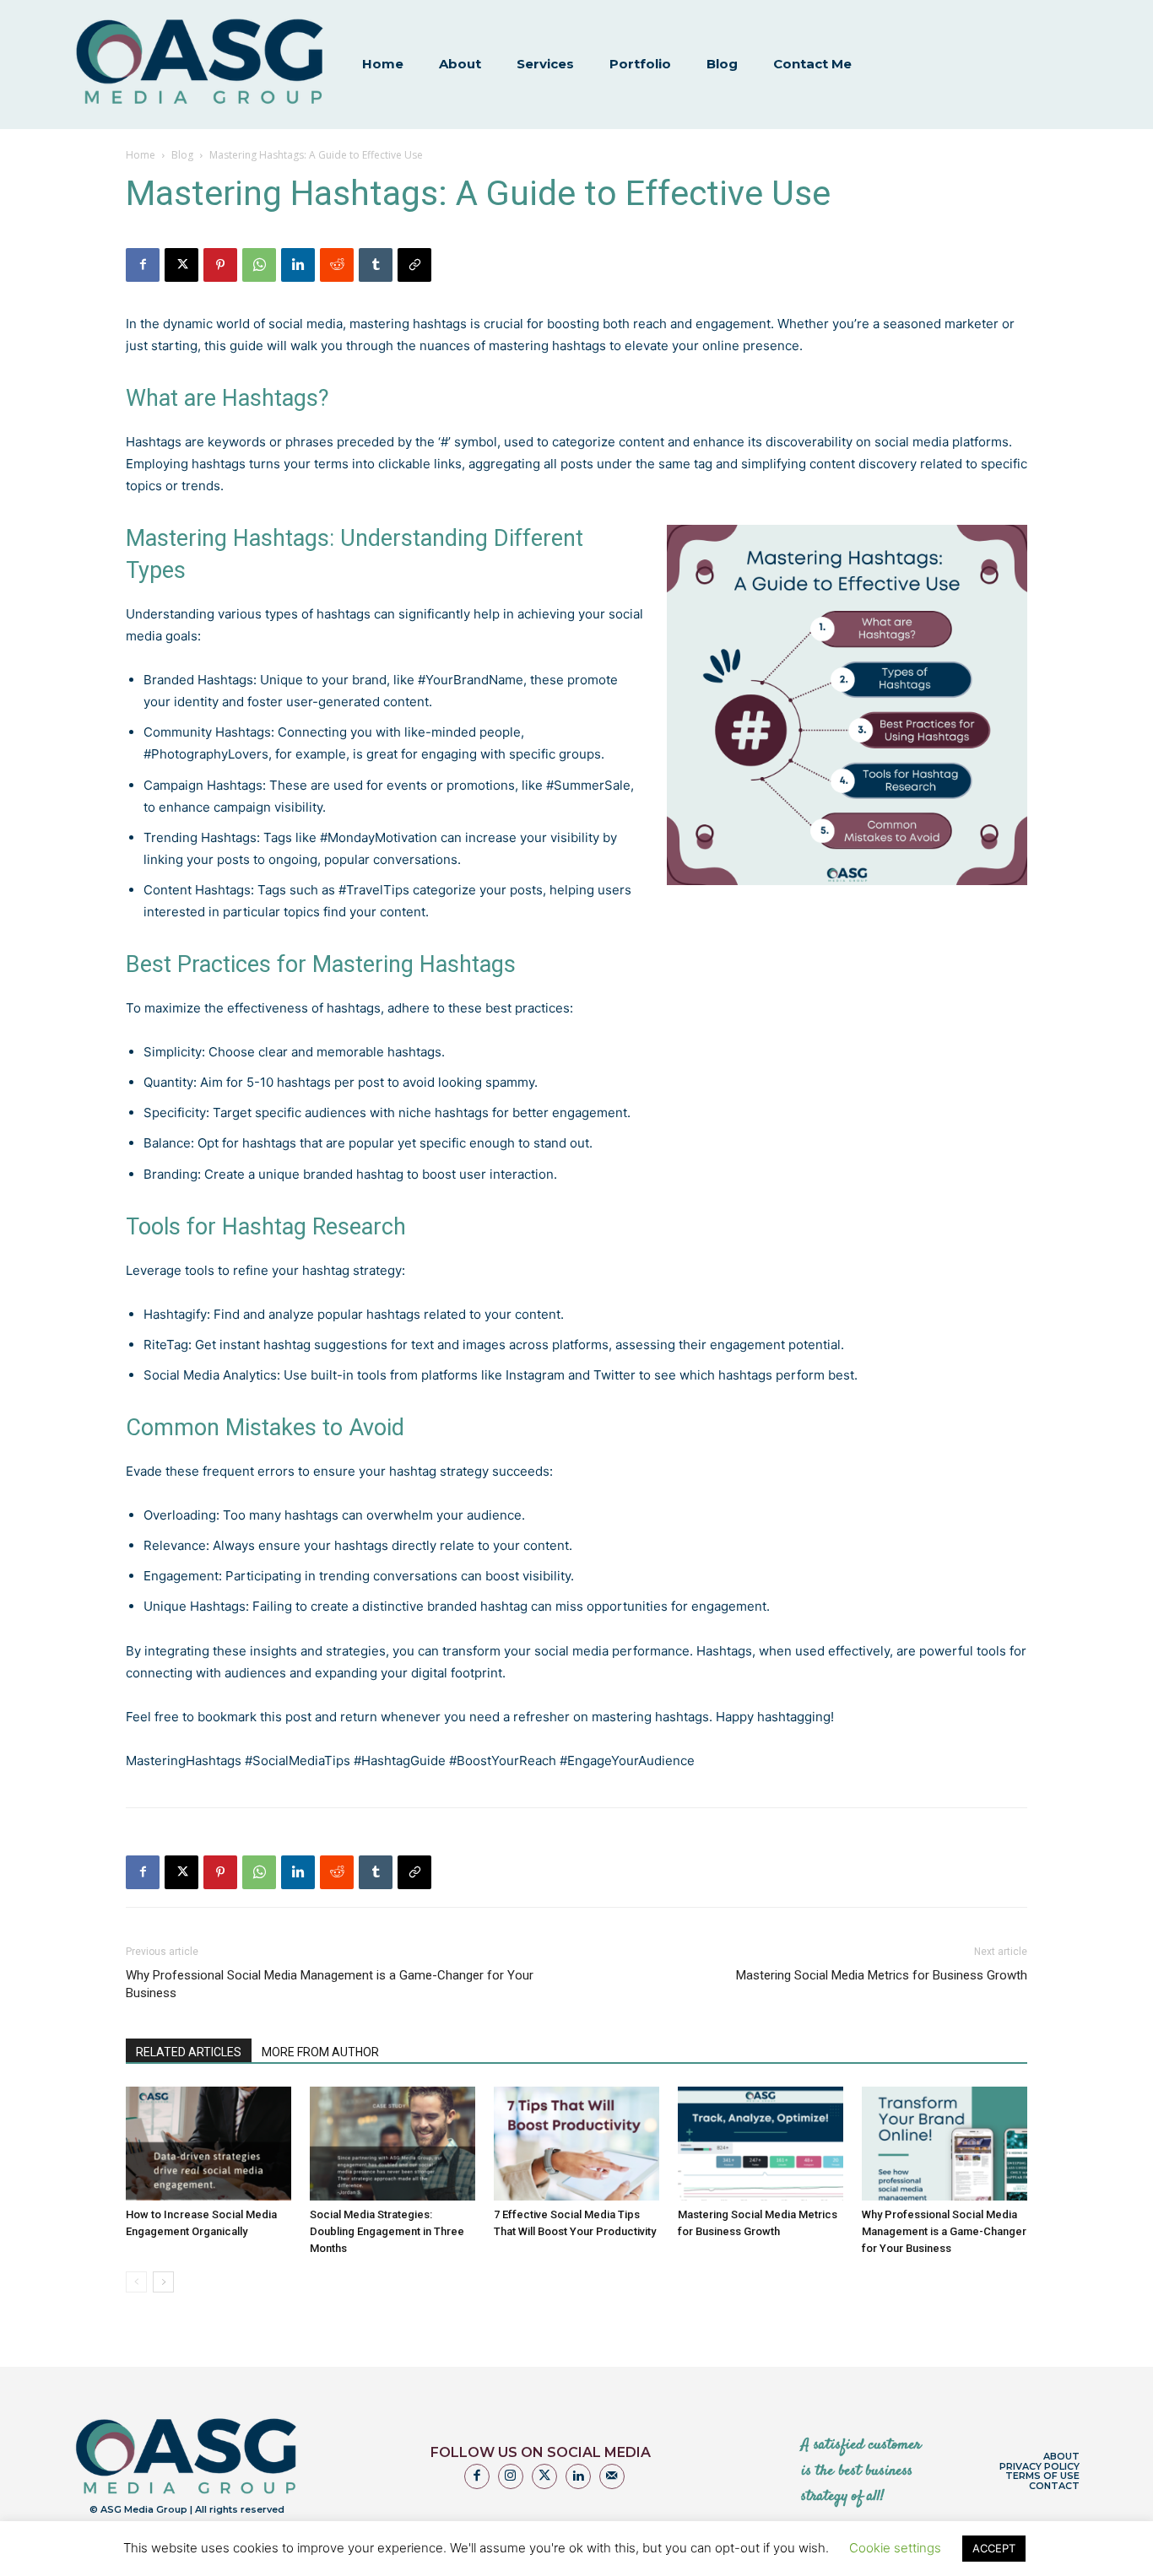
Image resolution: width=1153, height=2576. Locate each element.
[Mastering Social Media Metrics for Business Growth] (761, 2144)
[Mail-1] (612, 2476)
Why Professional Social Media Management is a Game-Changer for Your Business (330, 1984)
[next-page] (163, 2282)
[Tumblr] (376, 265)
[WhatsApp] (259, 265)
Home (141, 155)
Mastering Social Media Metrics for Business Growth (882, 1975)
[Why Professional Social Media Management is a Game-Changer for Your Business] (945, 2144)
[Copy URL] (414, 265)
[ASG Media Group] (200, 63)
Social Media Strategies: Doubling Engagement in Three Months (387, 2231)
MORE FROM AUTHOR (320, 2052)
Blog (182, 155)
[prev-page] (136, 2282)
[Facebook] (143, 265)
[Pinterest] (220, 265)
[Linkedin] (298, 265)
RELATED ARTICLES (189, 2052)
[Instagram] (511, 2476)
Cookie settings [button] (895, 2548)
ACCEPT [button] (994, 2548)
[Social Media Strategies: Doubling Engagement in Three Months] (392, 2144)
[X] (181, 265)
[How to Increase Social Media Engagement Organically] (208, 2144)
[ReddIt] (337, 265)
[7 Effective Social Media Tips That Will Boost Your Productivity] (576, 2144)
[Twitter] (544, 2476)
